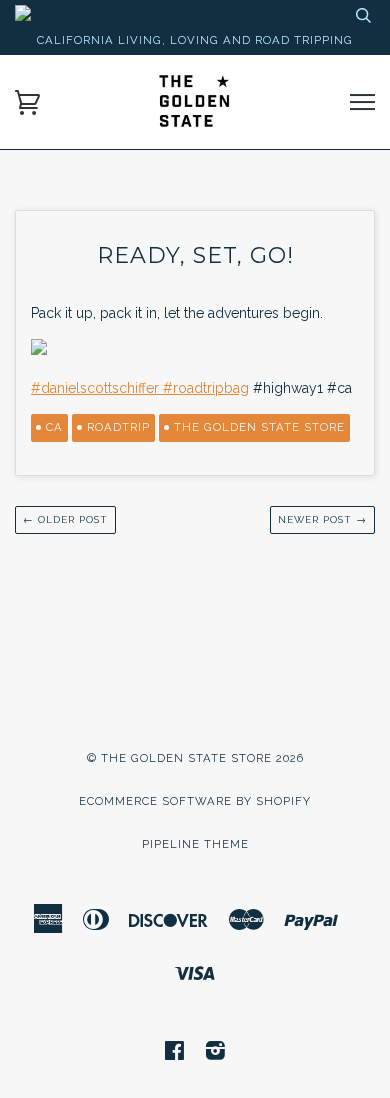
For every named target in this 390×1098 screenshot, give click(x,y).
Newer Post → (322, 519)
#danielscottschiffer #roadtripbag (140, 388)
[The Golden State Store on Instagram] (216, 1054)
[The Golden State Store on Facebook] (175, 1054)
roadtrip (118, 427)
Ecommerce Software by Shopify (195, 801)
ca (54, 427)
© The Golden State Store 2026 (195, 758)
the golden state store (259, 427)
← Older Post (65, 519)
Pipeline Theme (195, 844)
